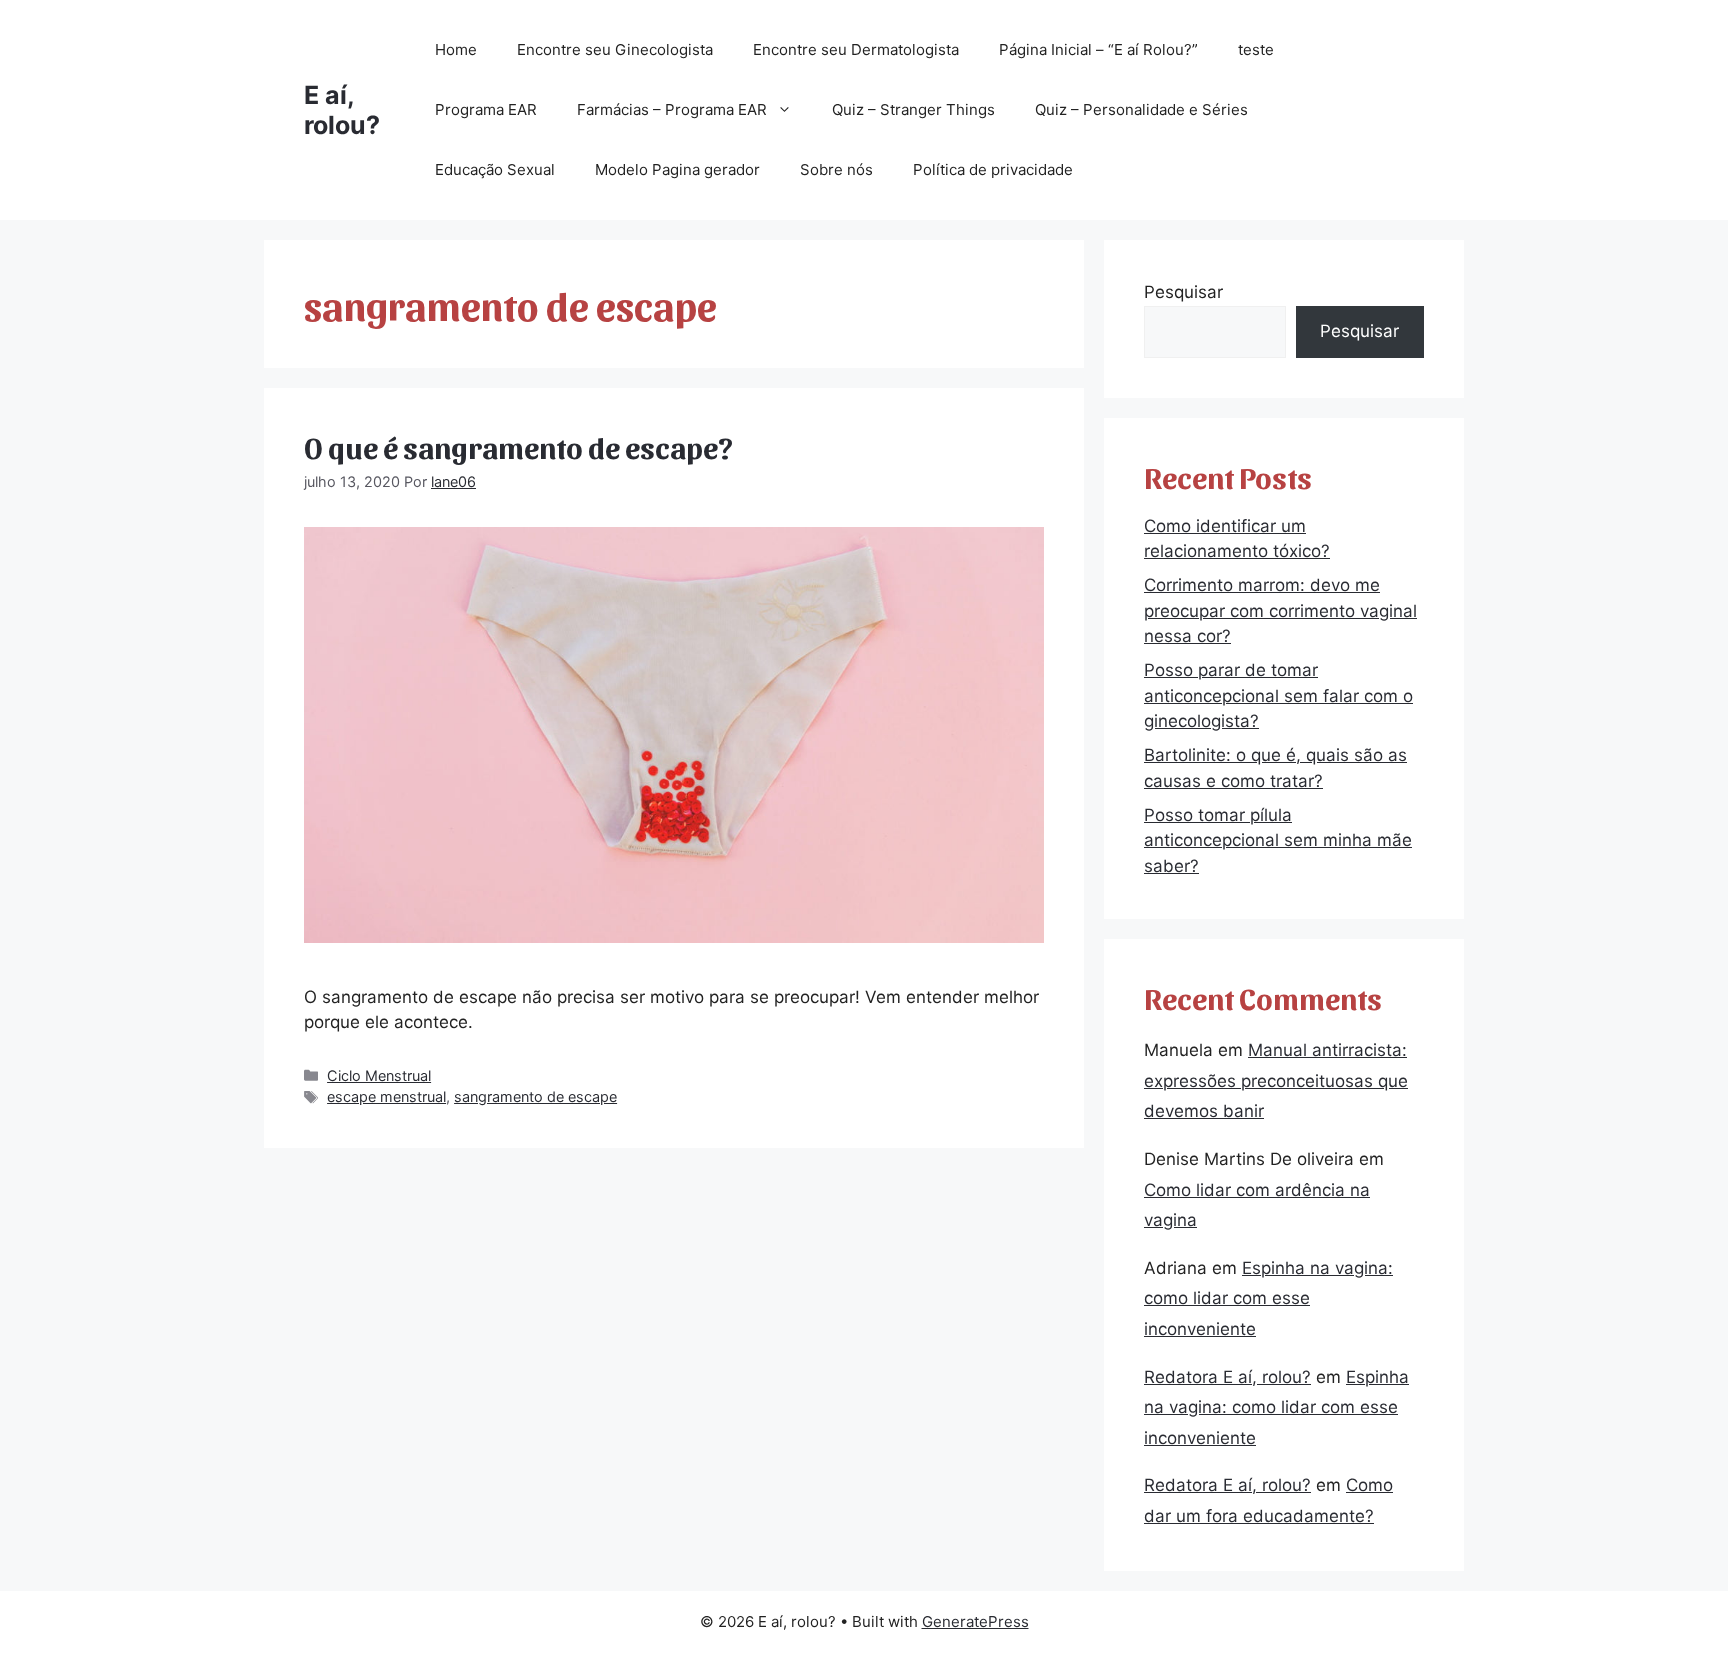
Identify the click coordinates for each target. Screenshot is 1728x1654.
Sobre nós (836, 169)
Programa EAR (486, 109)
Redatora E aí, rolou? (1227, 1377)
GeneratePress (975, 1621)
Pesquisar (1183, 292)
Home (456, 49)
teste (1256, 49)
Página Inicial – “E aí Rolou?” (1098, 49)
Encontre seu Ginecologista (615, 49)
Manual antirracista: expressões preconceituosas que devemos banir (1276, 1080)
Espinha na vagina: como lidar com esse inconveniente (1268, 1298)
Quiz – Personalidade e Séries (1141, 109)
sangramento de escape (535, 1096)
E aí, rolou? (342, 110)
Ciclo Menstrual (379, 1075)
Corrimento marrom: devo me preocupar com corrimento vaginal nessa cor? (1280, 610)
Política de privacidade (993, 169)
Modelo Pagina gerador (677, 169)
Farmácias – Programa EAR (672, 109)
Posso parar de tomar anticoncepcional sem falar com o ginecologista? (1278, 695)
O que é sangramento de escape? (518, 446)
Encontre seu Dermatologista (856, 49)
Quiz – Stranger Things (913, 109)
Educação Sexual (495, 169)
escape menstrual (386, 1096)
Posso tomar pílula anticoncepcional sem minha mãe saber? (1278, 840)
